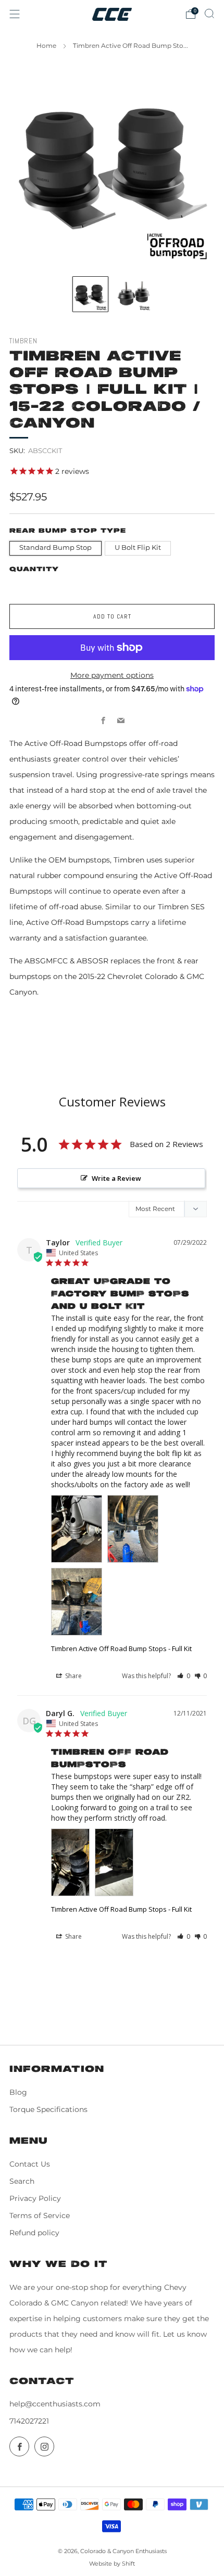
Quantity (34, 569)
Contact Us (30, 2164)
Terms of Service (40, 2216)
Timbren (23, 341)
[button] (184, 1676)
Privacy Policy (35, 2198)
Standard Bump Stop (55, 548)
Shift (128, 2564)
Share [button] (73, 1676)
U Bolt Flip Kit (138, 548)
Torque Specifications (48, 2109)
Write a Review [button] (116, 1178)
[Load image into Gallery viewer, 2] (134, 294)
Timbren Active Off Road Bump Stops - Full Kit (121, 1648)
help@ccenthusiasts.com (55, 2404)
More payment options (112, 675)
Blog (18, 2092)
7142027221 (29, 2421)
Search (22, 2181)
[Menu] (15, 14)
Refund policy (34, 2233)
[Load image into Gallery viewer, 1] (90, 294)
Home (46, 46)
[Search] (209, 14)
